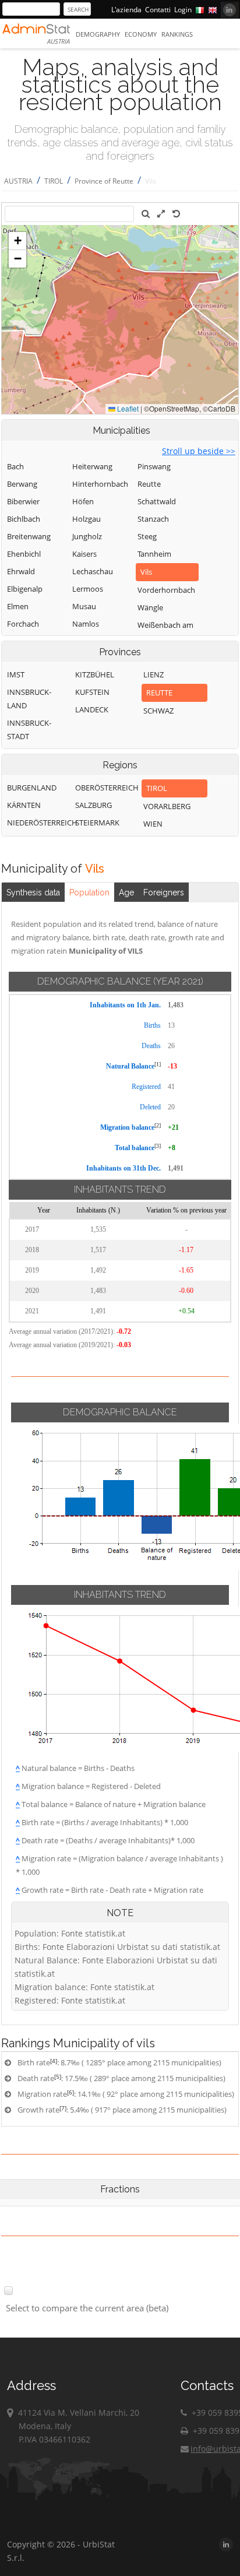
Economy (141, 34)
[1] (158, 1064)
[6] (70, 2092)
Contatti (158, 10)
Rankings (177, 34)
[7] (63, 2108)
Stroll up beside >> (199, 451)
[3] (158, 1146)
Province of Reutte (104, 181)
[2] (158, 1125)
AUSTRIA (18, 181)
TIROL (54, 181)
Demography (98, 34)
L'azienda (126, 10)
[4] (54, 2061)
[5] (58, 2076)
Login (183, 10)
